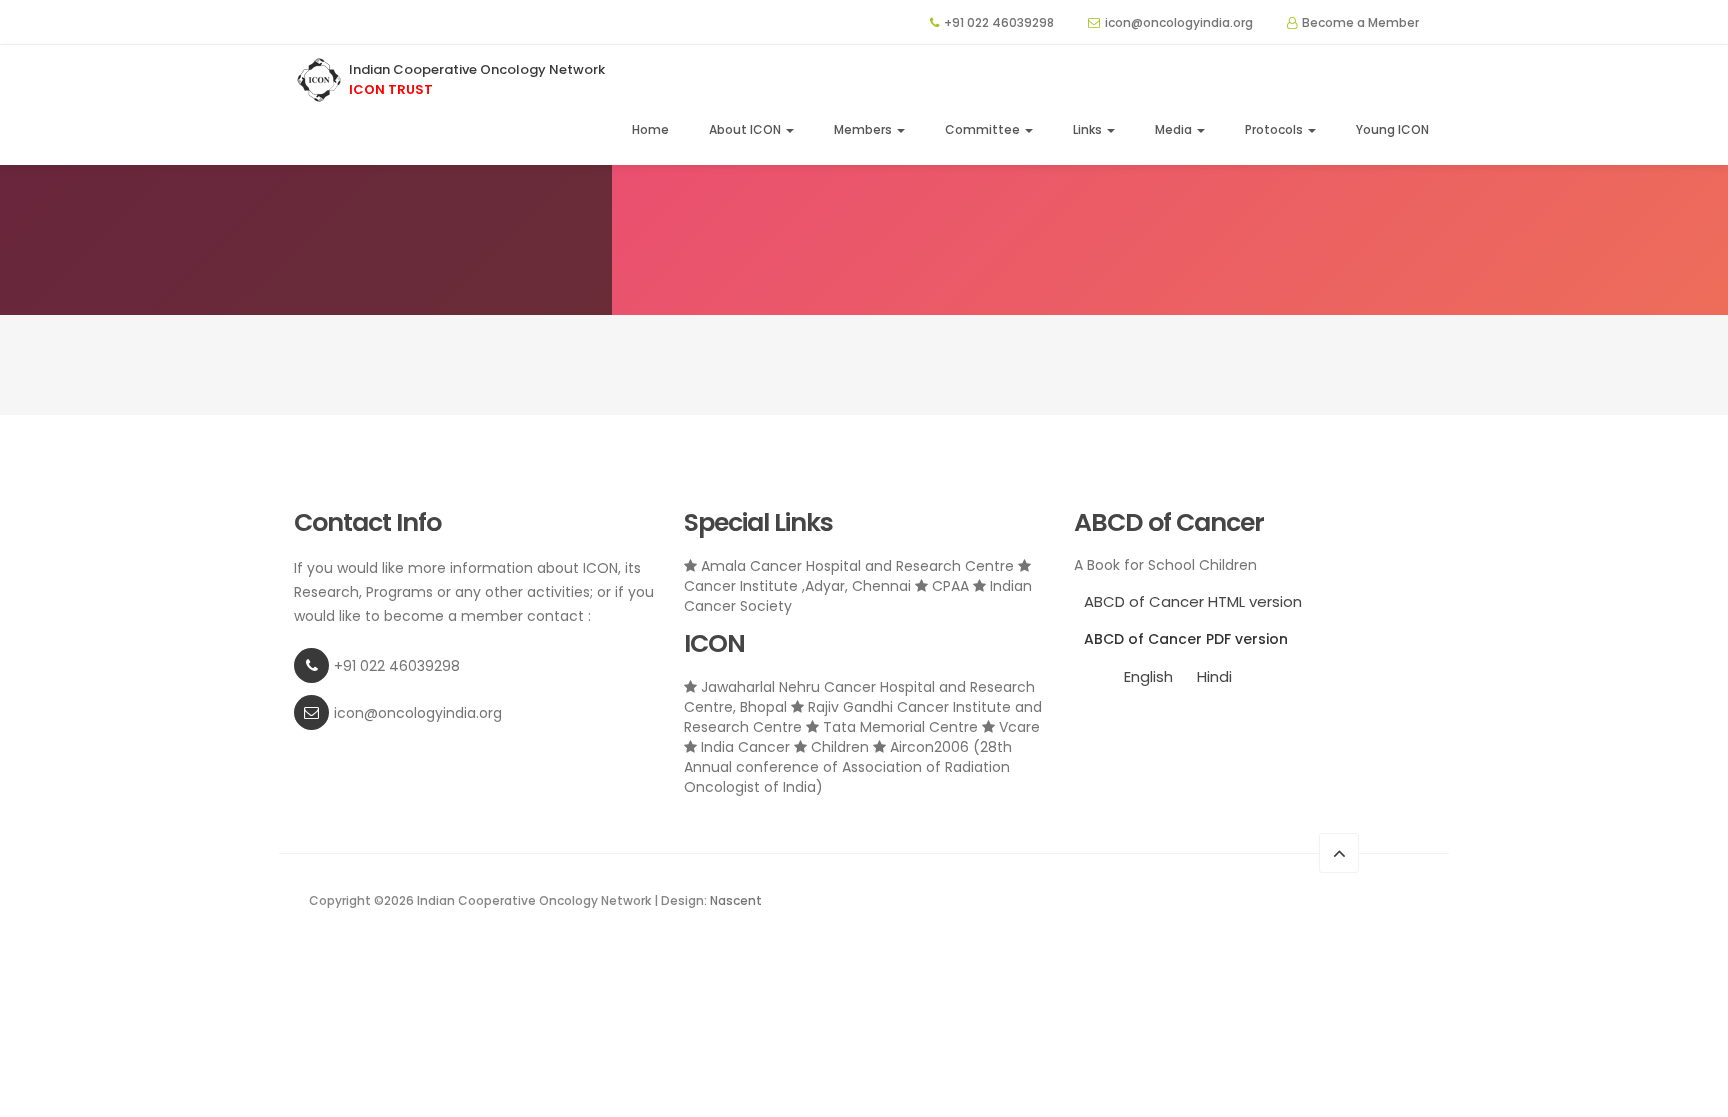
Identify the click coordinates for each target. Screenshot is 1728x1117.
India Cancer (745, 747)
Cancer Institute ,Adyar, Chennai (799, 586)
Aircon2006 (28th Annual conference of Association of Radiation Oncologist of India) (848, 767)
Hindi (1214, 676)
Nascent (736, 900)
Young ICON (1392, 129)
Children (840, 747)
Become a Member (1360, 22)
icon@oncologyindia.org (1179, 22)
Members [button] (864, 129)
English (1148, 676)
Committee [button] (984, 129)
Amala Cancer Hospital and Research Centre (857, 566)
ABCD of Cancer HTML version (1193, 601)
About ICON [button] (746, 129)
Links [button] (1089, 129)
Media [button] (1175, 129)
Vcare (1017, 727)
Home (650, 129)
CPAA (950, 586)
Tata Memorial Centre (900, 727)
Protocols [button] (1275, 129)
